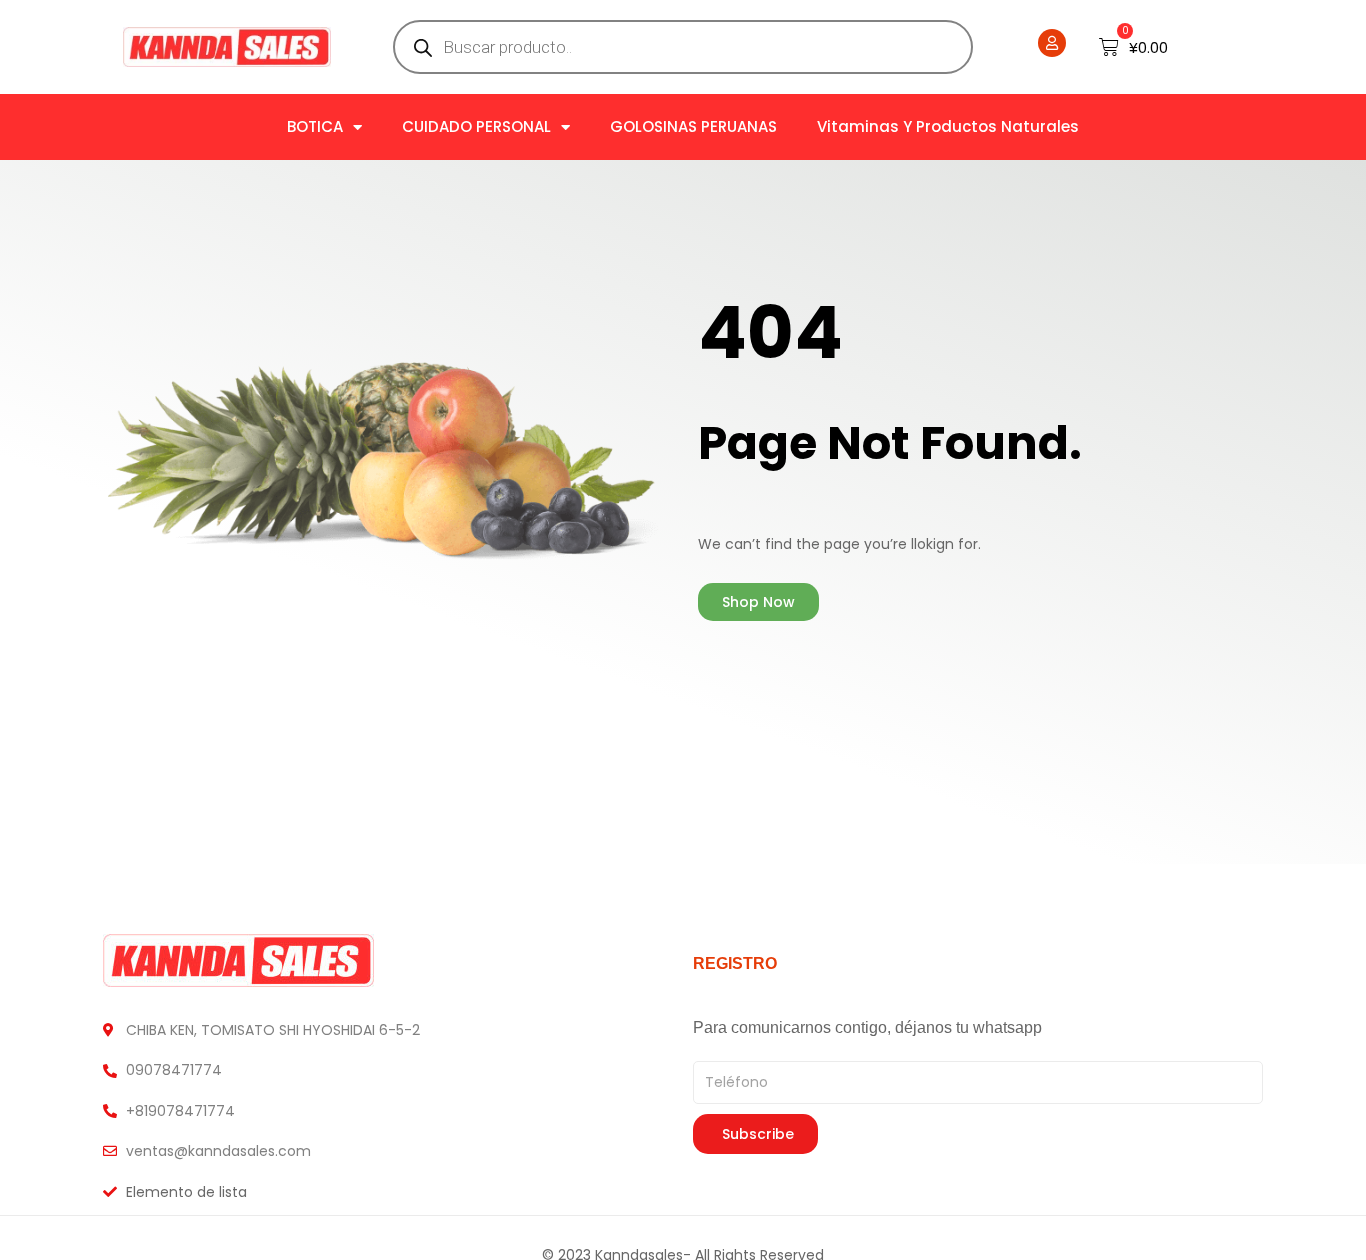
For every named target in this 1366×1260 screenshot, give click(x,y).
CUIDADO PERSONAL (476, 126)
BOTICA (315, 126)
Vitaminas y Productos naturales (948, 126)
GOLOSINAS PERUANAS (693, 126)
